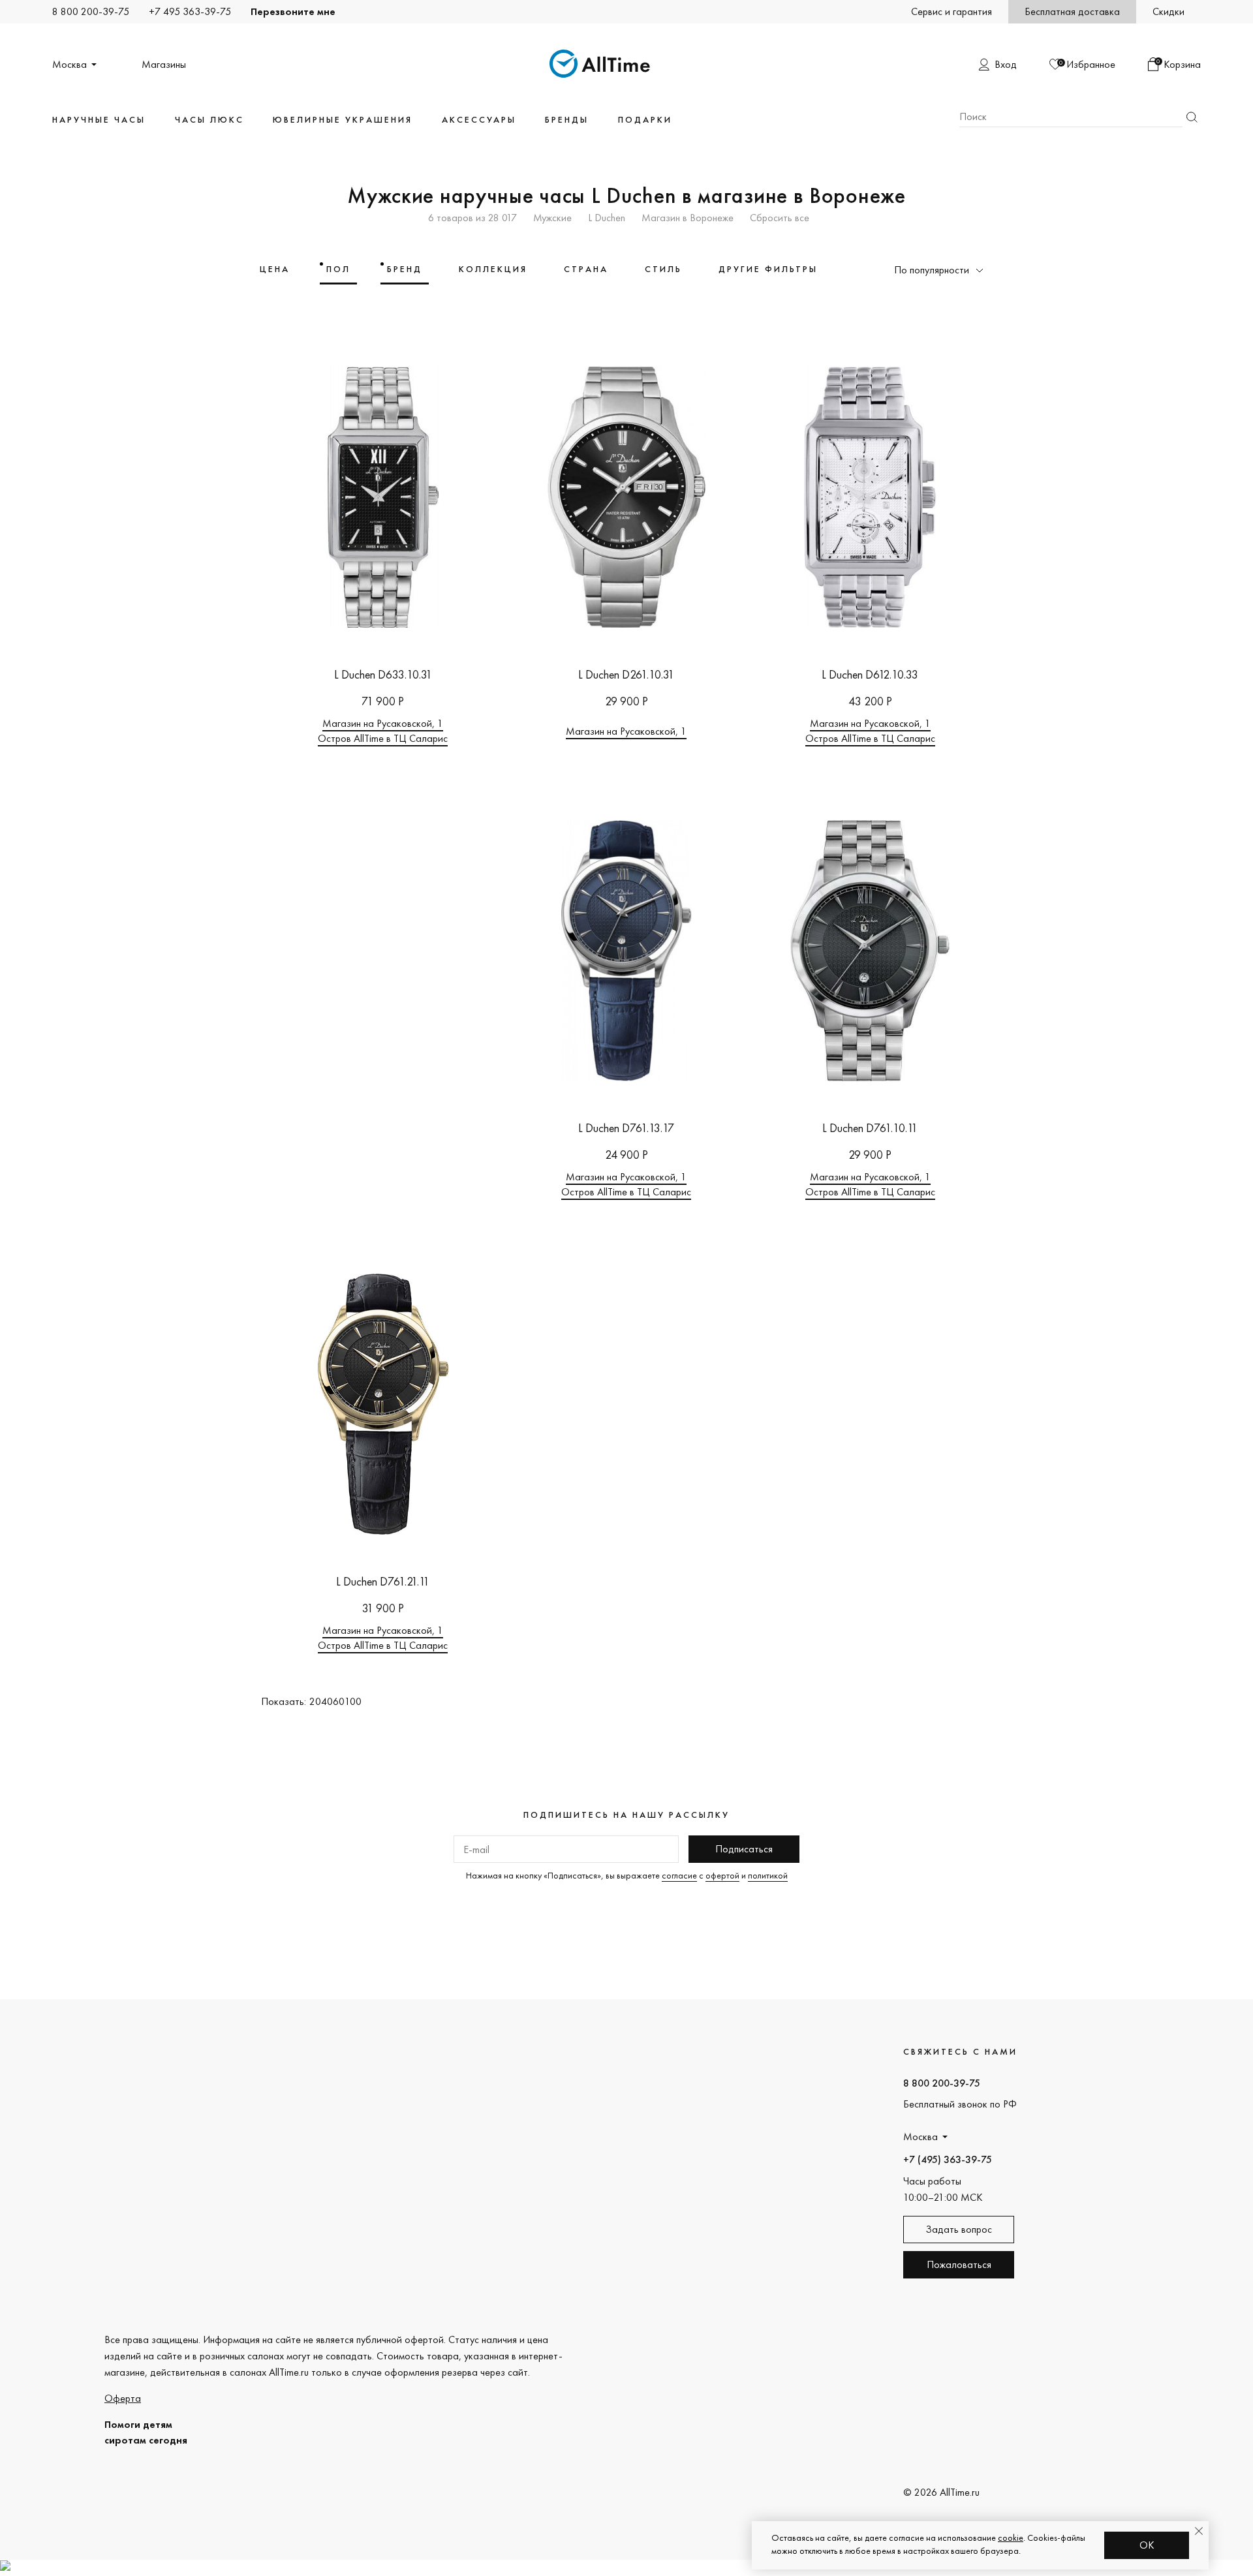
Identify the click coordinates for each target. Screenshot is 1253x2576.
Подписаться (744, 1849)
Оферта (123, 2398)
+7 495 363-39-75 (190, 11)
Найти (1192, 117)
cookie (1011, 2538)
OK (1147, 2545)
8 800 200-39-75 (91, 11)
